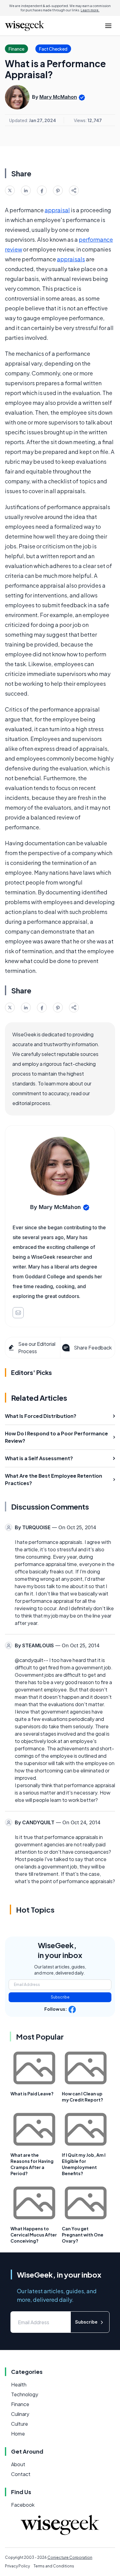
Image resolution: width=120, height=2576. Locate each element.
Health (19, 2384)
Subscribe (60, 1997)
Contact (21, 2474)
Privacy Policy (17, 2566)
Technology (25, 2394)
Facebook (23, 2505)
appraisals (71, 259)
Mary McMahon (58, 97)
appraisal (57, 210)
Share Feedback (93, 1348)
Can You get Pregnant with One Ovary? (83, 2235)
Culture (20, 2424)
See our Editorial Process (37, 1348)
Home (18, 2434)
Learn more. (90, 10)
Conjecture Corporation (70, 2557)
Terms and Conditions (54, 2566)
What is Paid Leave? (32, 2094)
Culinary (20, 2414)
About (18, 2464)
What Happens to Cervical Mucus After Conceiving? (34, 2235)
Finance (20, 2404)
